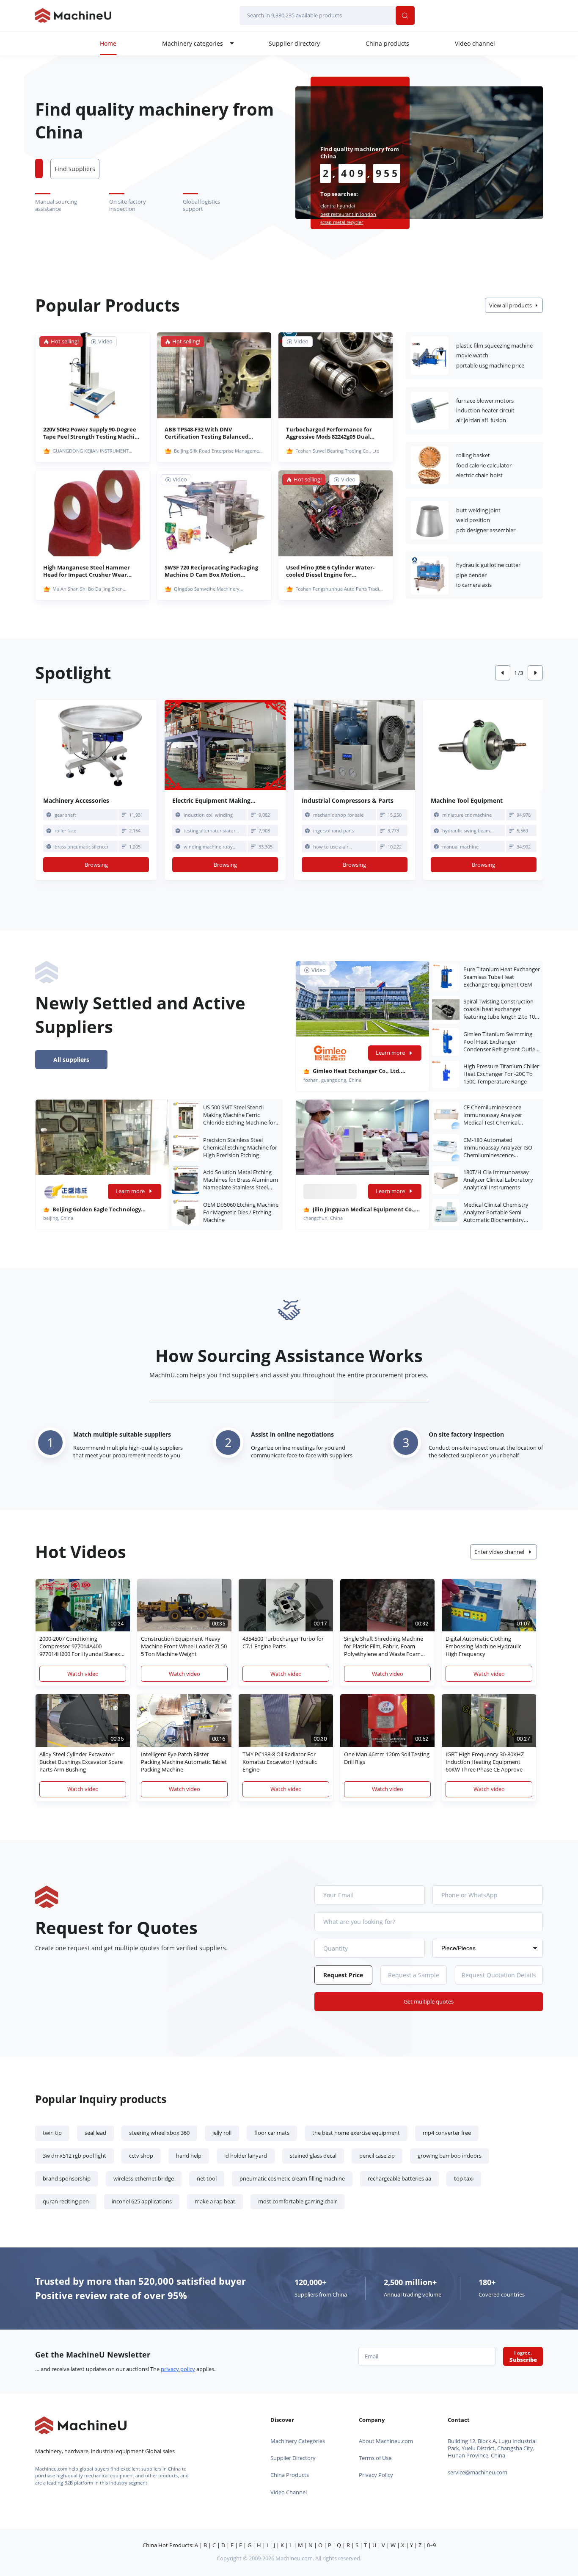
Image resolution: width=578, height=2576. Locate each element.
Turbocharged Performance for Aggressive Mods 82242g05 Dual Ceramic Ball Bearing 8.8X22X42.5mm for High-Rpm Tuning (329, 433)
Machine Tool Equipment (429, 575)
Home (108, 43)
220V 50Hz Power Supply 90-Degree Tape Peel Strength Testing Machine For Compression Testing (92, 433)
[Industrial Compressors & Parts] (355, 745)
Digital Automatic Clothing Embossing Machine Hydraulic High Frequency (483, 1646)
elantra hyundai (338, 206)
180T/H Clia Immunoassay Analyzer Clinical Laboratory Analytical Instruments (498, 1180)
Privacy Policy (376, 2475)
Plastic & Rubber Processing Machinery (429, 356)
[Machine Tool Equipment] (484, 745)
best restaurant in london (348, 214)
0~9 (431, 2545)
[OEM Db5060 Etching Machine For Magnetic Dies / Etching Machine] (186, 1213)
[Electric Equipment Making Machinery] (225, 745)
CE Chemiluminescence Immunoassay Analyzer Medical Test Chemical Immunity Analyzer (493, 1115)
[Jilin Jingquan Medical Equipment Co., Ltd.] (363, 1137)
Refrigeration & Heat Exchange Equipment (429, 411)
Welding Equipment (429, 520)
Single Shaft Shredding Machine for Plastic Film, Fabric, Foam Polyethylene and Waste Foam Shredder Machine (384, 1647)
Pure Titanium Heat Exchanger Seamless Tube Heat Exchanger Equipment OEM (502, 977)
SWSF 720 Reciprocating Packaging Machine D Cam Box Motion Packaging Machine (211, 571)
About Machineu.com (386, 2441)
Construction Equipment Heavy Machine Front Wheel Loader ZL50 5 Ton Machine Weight (184, 1646)
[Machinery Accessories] (96, 745)
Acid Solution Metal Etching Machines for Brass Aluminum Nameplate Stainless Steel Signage (241, 1180)
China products (387, 43)
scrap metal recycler (342, 222)
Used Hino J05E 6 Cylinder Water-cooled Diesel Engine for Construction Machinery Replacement (330, 571)
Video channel (475, 43)
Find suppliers (75, 169)
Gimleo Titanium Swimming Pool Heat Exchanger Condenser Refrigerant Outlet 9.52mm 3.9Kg (500, 1042)
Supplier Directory (293, 2458)
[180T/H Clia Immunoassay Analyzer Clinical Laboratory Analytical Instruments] (446, 1180)
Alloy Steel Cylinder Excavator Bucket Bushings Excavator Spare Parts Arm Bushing (81, 1762)
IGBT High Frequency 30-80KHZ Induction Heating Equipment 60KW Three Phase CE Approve (485, 1762)
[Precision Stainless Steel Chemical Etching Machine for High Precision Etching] (186, 1148)
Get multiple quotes (429, 2002)
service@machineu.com (478, 2472)
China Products (290, 2475)
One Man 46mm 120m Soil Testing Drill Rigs (387, 1758)
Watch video (83, 1674)
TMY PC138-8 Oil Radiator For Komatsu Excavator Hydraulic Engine (280, 1762)
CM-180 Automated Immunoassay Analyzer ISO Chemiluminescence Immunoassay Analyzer (498, 1148)
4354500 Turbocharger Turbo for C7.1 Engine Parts (283, 1643)
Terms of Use (375, 2458)
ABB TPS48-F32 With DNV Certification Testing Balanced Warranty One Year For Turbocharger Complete (206, 433)
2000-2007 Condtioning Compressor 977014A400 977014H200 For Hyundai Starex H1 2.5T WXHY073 (80, 1647)
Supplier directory (294, 43)
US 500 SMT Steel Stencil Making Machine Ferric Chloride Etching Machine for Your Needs (239, 1115)
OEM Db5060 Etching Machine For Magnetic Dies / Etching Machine (241, 1212)
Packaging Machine (429, 465)
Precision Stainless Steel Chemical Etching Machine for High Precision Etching (240, 1148)
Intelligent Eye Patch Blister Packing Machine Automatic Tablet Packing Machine (184, 1762)
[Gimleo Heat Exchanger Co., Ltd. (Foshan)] (330, 1053)
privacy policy (178, 2369)
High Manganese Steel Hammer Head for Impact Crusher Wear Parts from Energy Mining (87, 571)
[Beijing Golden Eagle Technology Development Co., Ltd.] (103, 1137)
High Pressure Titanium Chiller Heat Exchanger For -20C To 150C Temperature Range (501, 1074)
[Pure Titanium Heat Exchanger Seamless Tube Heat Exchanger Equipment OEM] (446, 977)
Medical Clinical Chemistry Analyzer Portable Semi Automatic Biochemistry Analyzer (496, 1213)
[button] (503, 673)
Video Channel (289, 2492)
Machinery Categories (298, 2441)
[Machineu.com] (73, 15)
